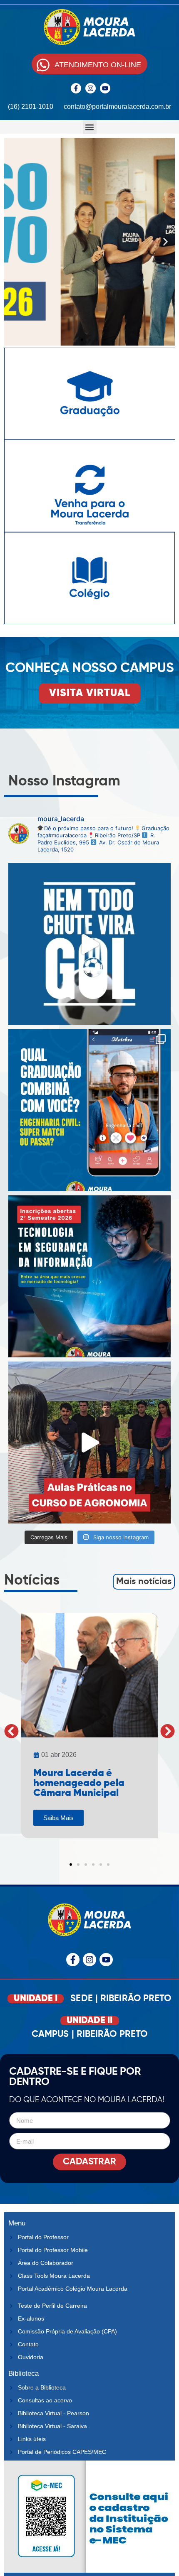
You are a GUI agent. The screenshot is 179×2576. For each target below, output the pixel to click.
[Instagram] (91, 88)
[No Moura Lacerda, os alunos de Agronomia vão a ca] (89, 1443)
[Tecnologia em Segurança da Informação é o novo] (89, 1276)
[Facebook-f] (76, 88)
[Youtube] (105, 88)
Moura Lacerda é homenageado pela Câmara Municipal (79, 1783)
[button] (90, 127)
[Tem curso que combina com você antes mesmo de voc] (89, 1110)
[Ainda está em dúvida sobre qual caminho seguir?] (89, 944)
